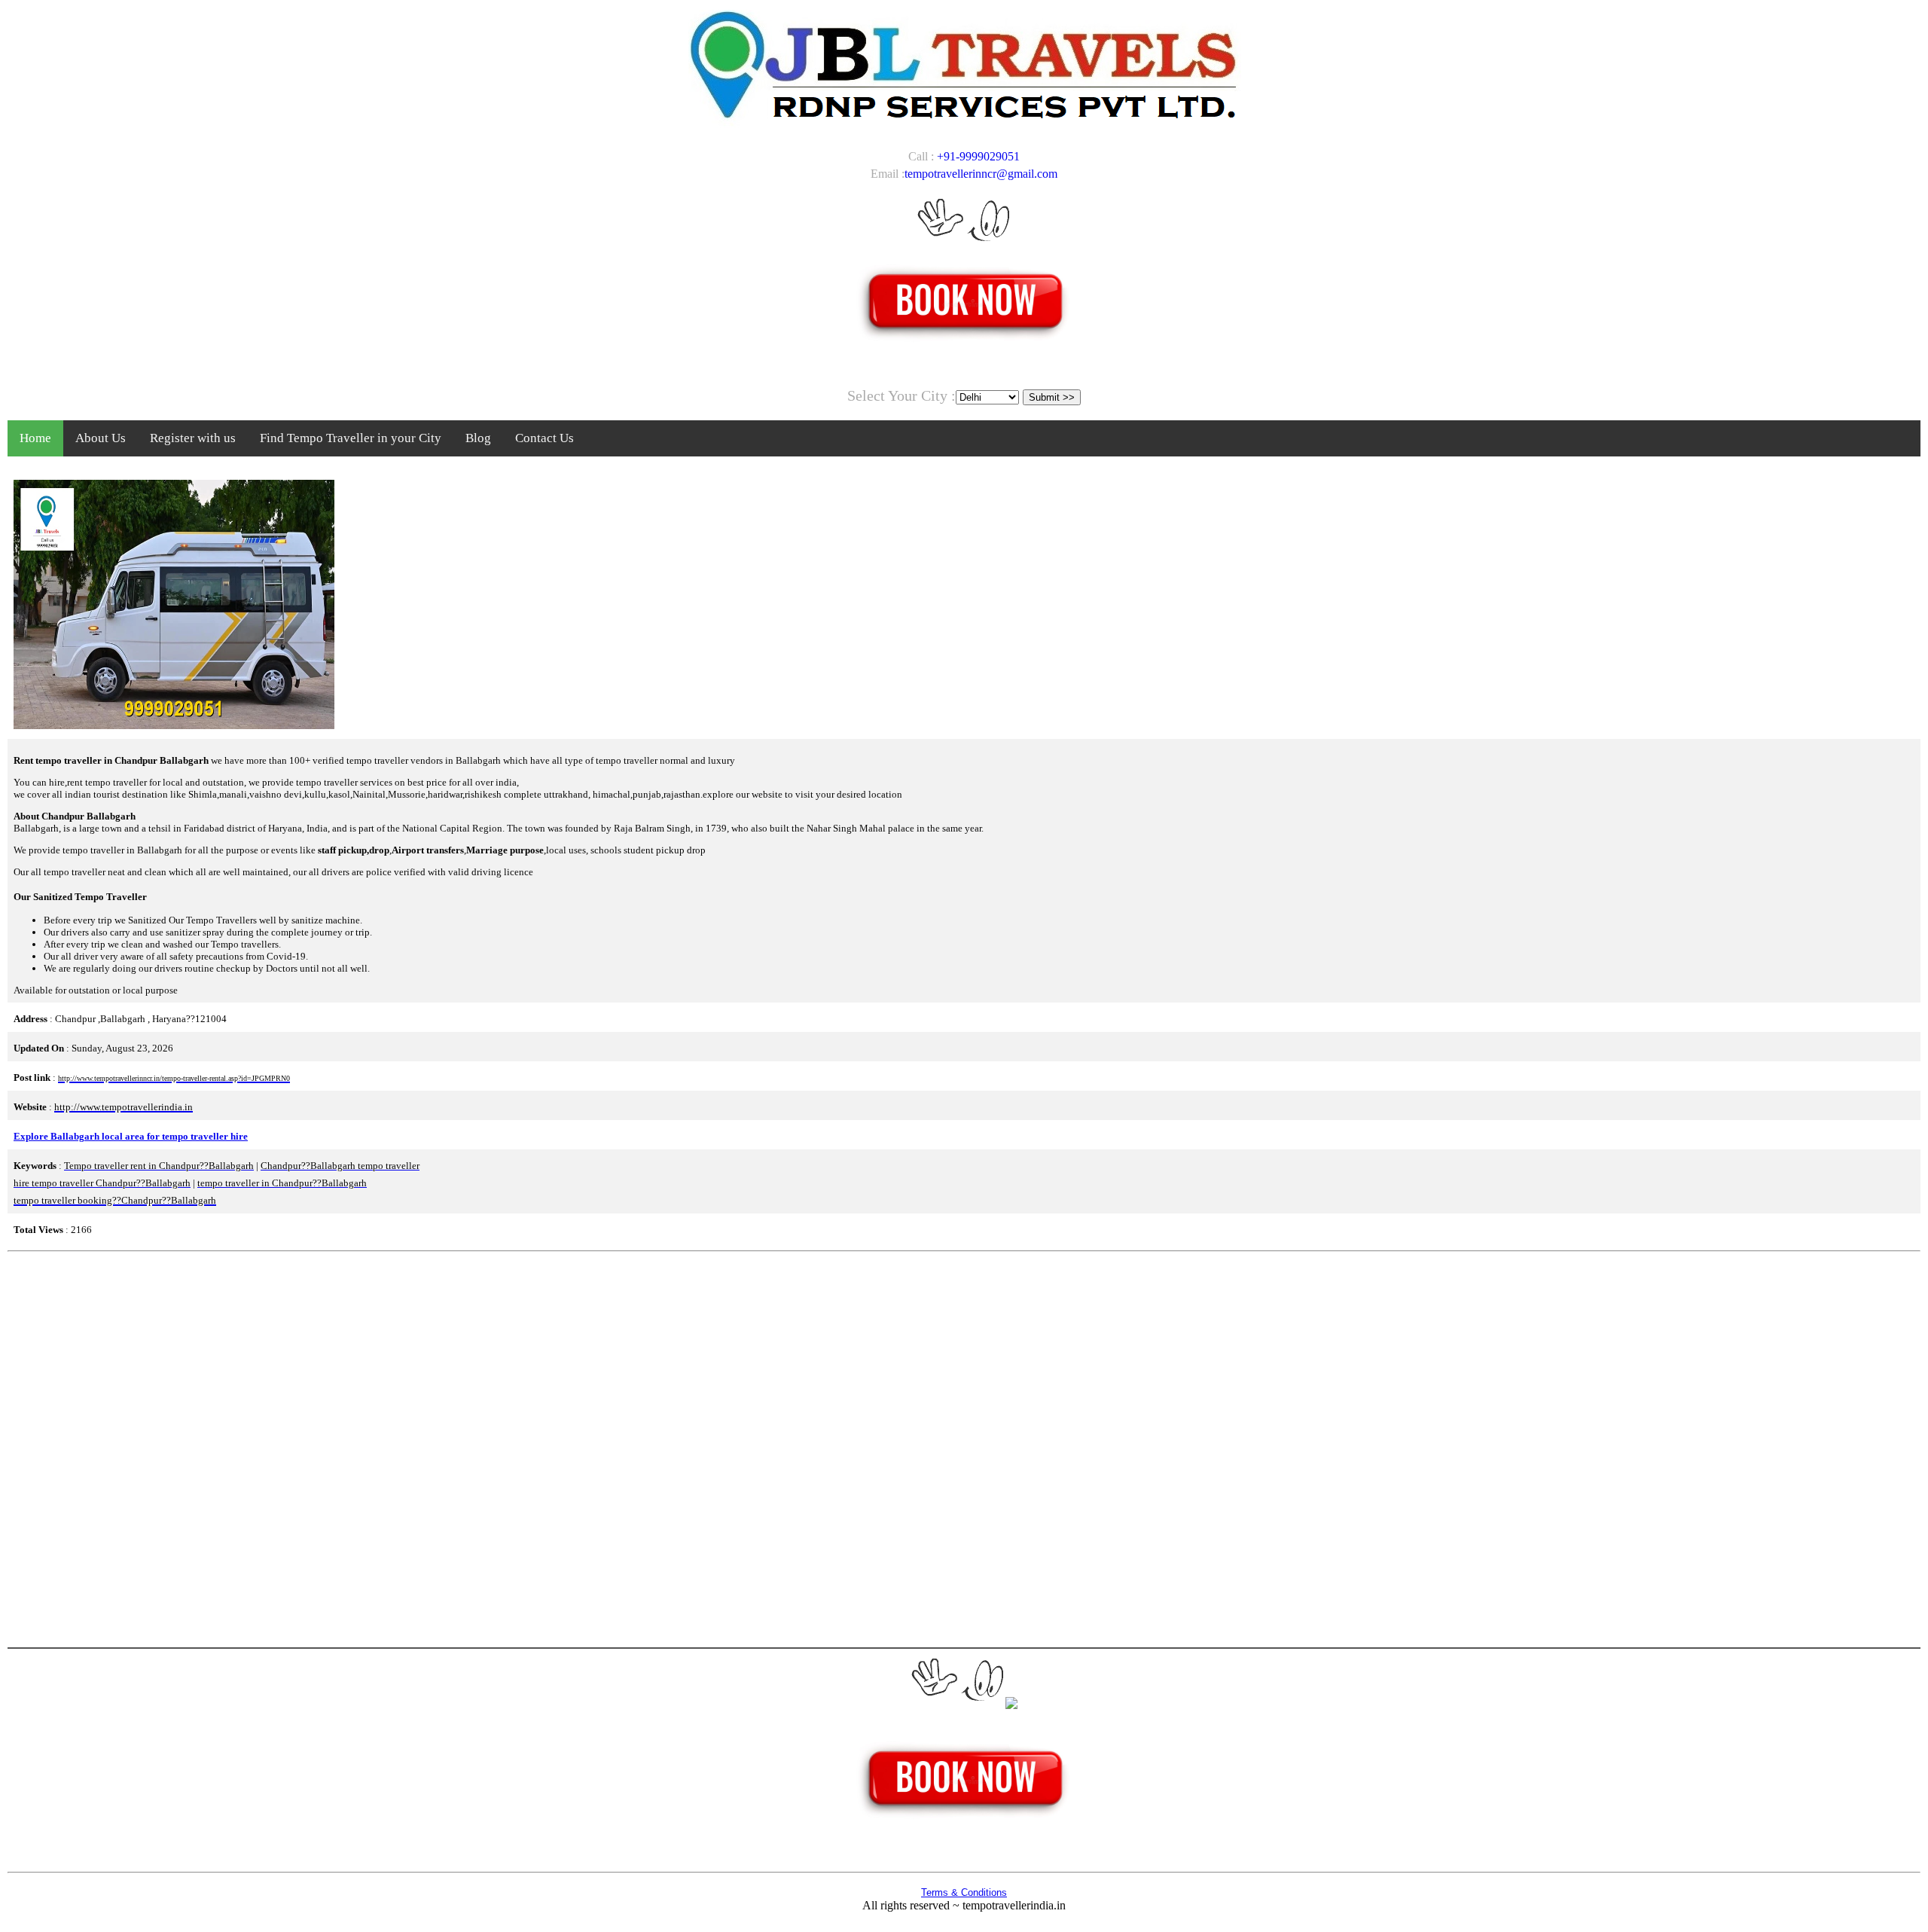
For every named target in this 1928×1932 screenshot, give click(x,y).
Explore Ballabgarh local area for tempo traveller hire (131, 1136)
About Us (101, 438)
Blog (478, 438)
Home (35, 438)
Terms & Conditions (964, 1892)
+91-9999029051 (978, 156)
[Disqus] (964, 1448)
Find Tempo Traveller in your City (351, 438)
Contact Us (545, 438)
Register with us (193, 438)
